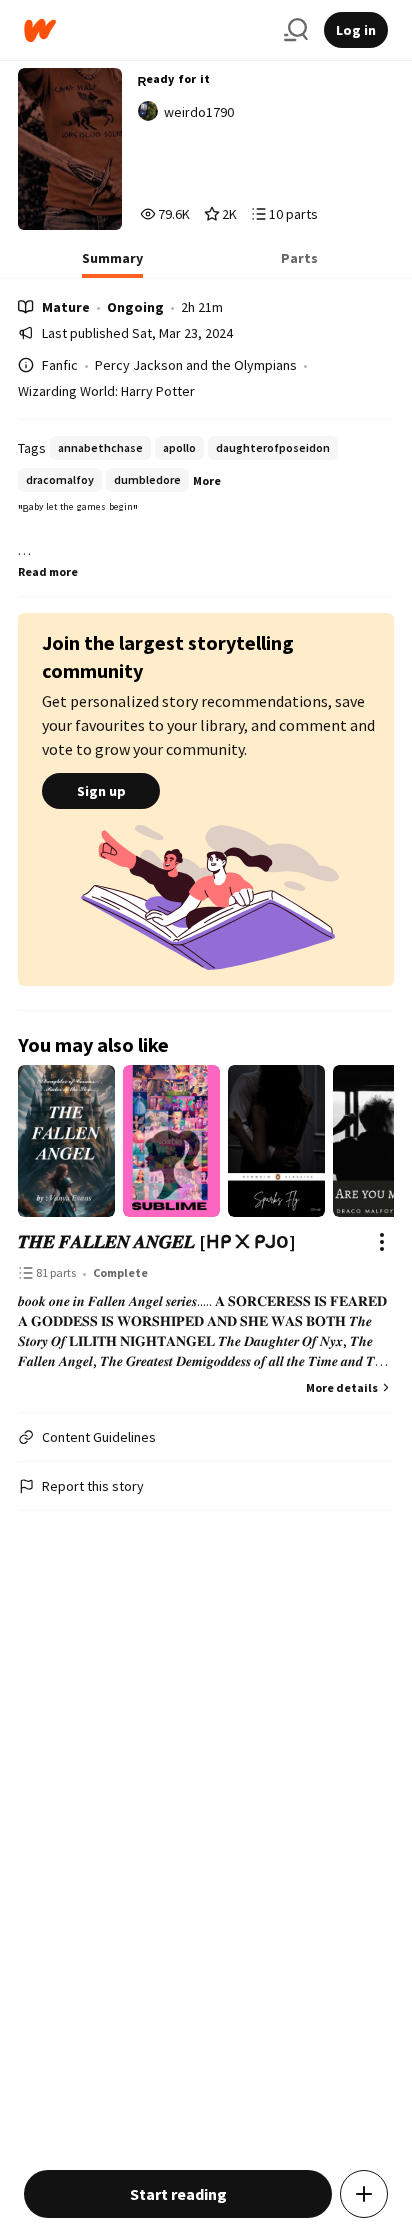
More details (342, 1387)
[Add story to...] (364, 2194)
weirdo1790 (199, 112)
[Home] (146, 30)
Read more (48, 571)
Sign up (101, 791)
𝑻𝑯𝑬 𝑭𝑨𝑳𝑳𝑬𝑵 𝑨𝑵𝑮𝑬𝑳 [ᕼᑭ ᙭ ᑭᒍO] (157, 1241)
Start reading (178, 2194)
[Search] (296, 30)
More (207, 480)
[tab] (112, 264)
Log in (356, 30)
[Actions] (382, 1242)
